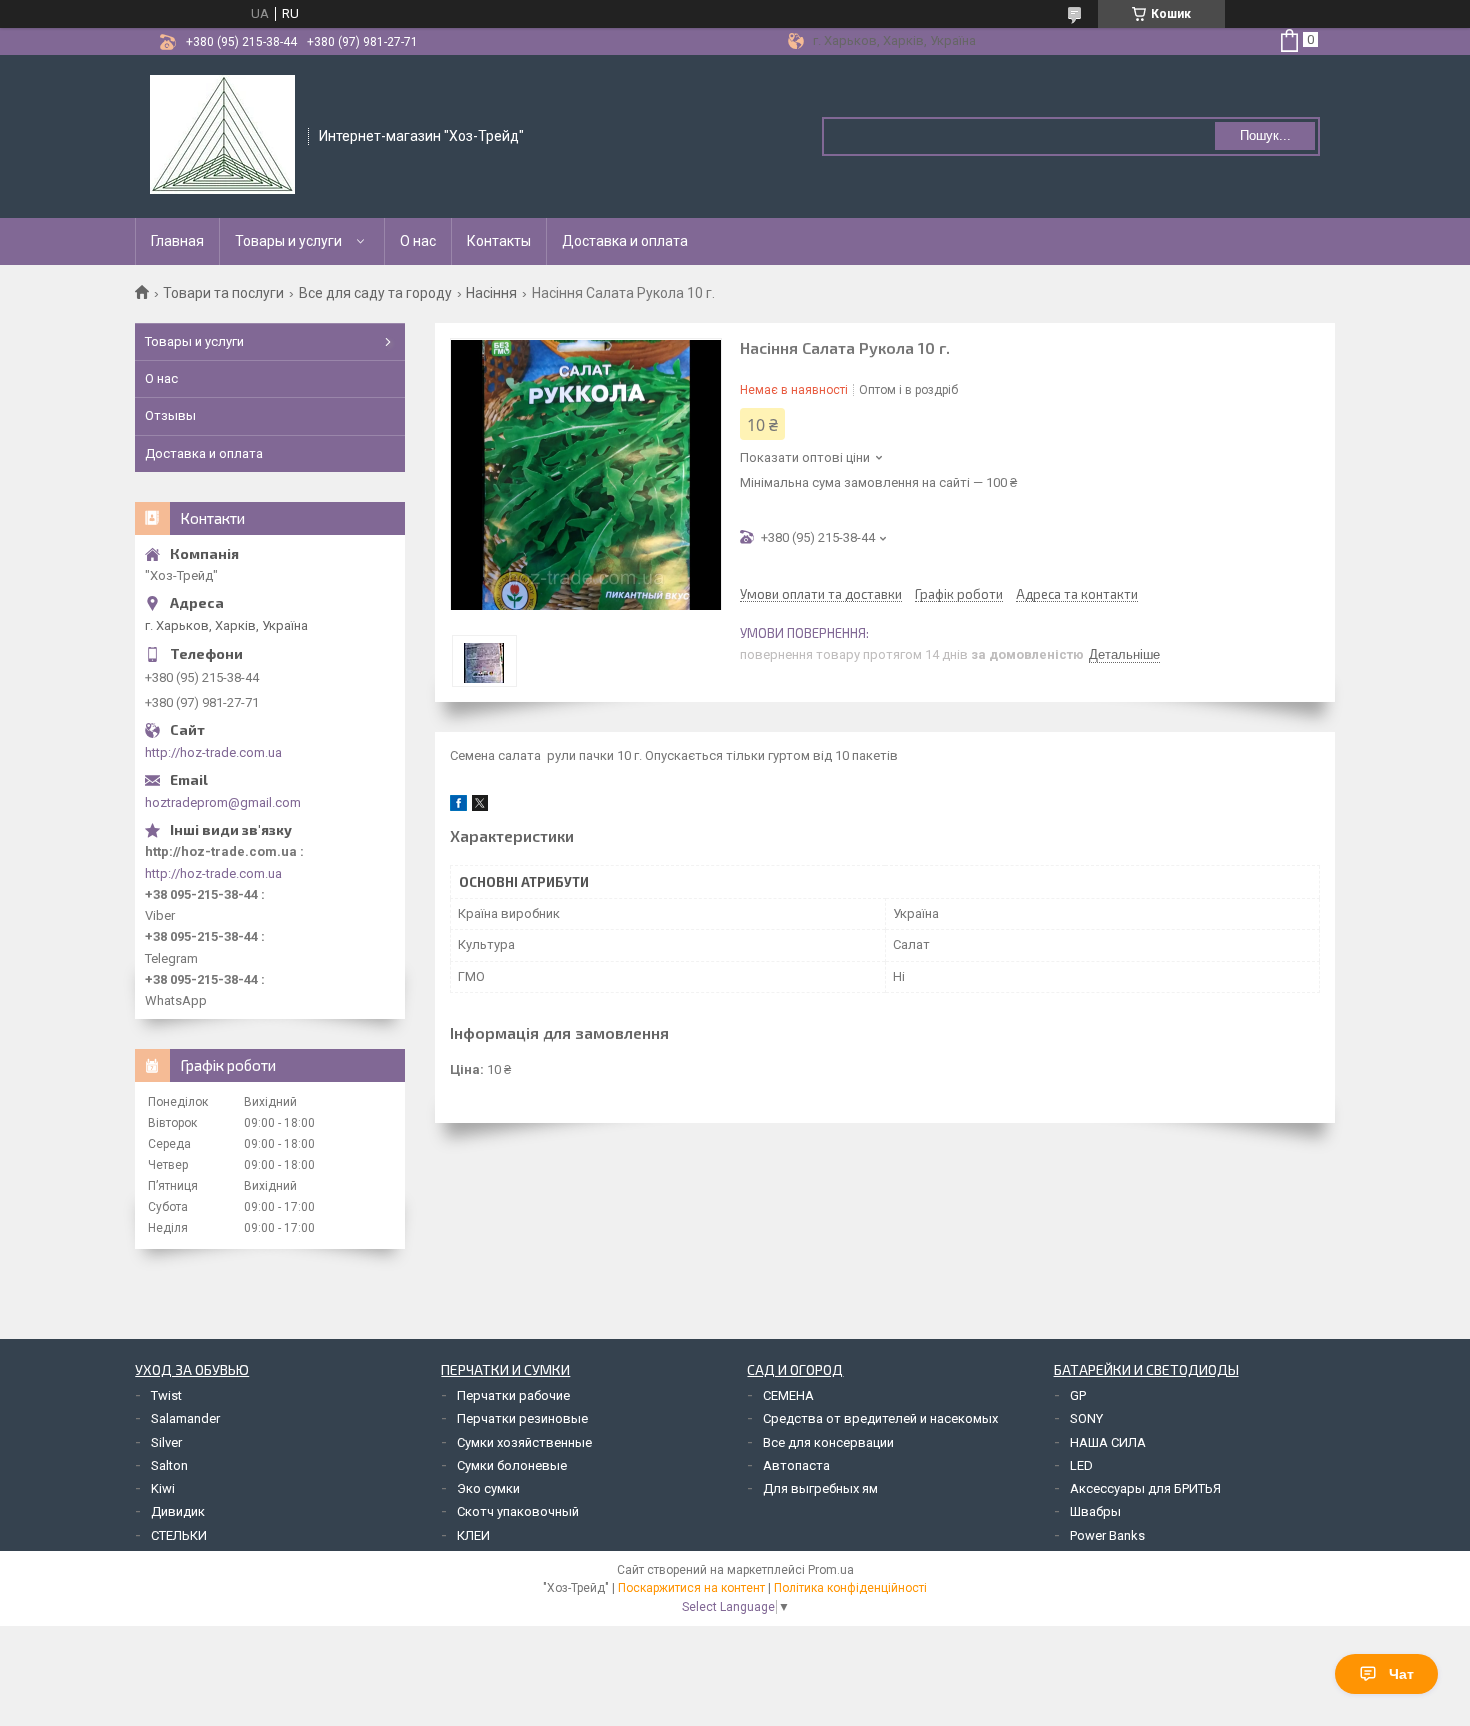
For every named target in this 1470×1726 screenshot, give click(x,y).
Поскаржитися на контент (691, 1588)
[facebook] (458, 806)
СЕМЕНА (788, 1395)
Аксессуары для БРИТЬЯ (1145, 1488)
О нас (418, 241)
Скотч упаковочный (518, 1511)
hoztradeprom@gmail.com (223, 802)
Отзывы (170, 415)
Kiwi (163, 1488)
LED (1081, 1465)
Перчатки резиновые (522, 1418)
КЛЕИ (473, 1535)
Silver (166, 1442)
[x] (480, 806)
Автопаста (796, 1465)
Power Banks (1107, 1535)
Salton (169, 1465)
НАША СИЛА (1108, 1442)
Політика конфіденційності (850, 1588)
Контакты (499, 241)
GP (1078, 1395)
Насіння (491, 293)
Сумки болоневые (512, 1465)
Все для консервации (828, 1442)
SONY (1086, 1418)
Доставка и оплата (625, 241)
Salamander (185, 1418)
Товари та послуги (223, 293)
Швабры (1095, 1511)
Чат (1401, 1674)
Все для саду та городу (375, 293)
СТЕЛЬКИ (179, 1535)
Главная (177, 241)
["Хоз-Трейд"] (222, 135)
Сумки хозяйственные (524, 1442)
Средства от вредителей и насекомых (880, 1418)
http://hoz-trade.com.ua (213, 752)
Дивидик (178, 1511)
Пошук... (1265, 135)
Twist (166, 1395)
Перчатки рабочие (513, 1395)
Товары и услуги (288, 241)
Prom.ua (831, 1570)
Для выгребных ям (820, 1488)
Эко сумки (488, 1488)
